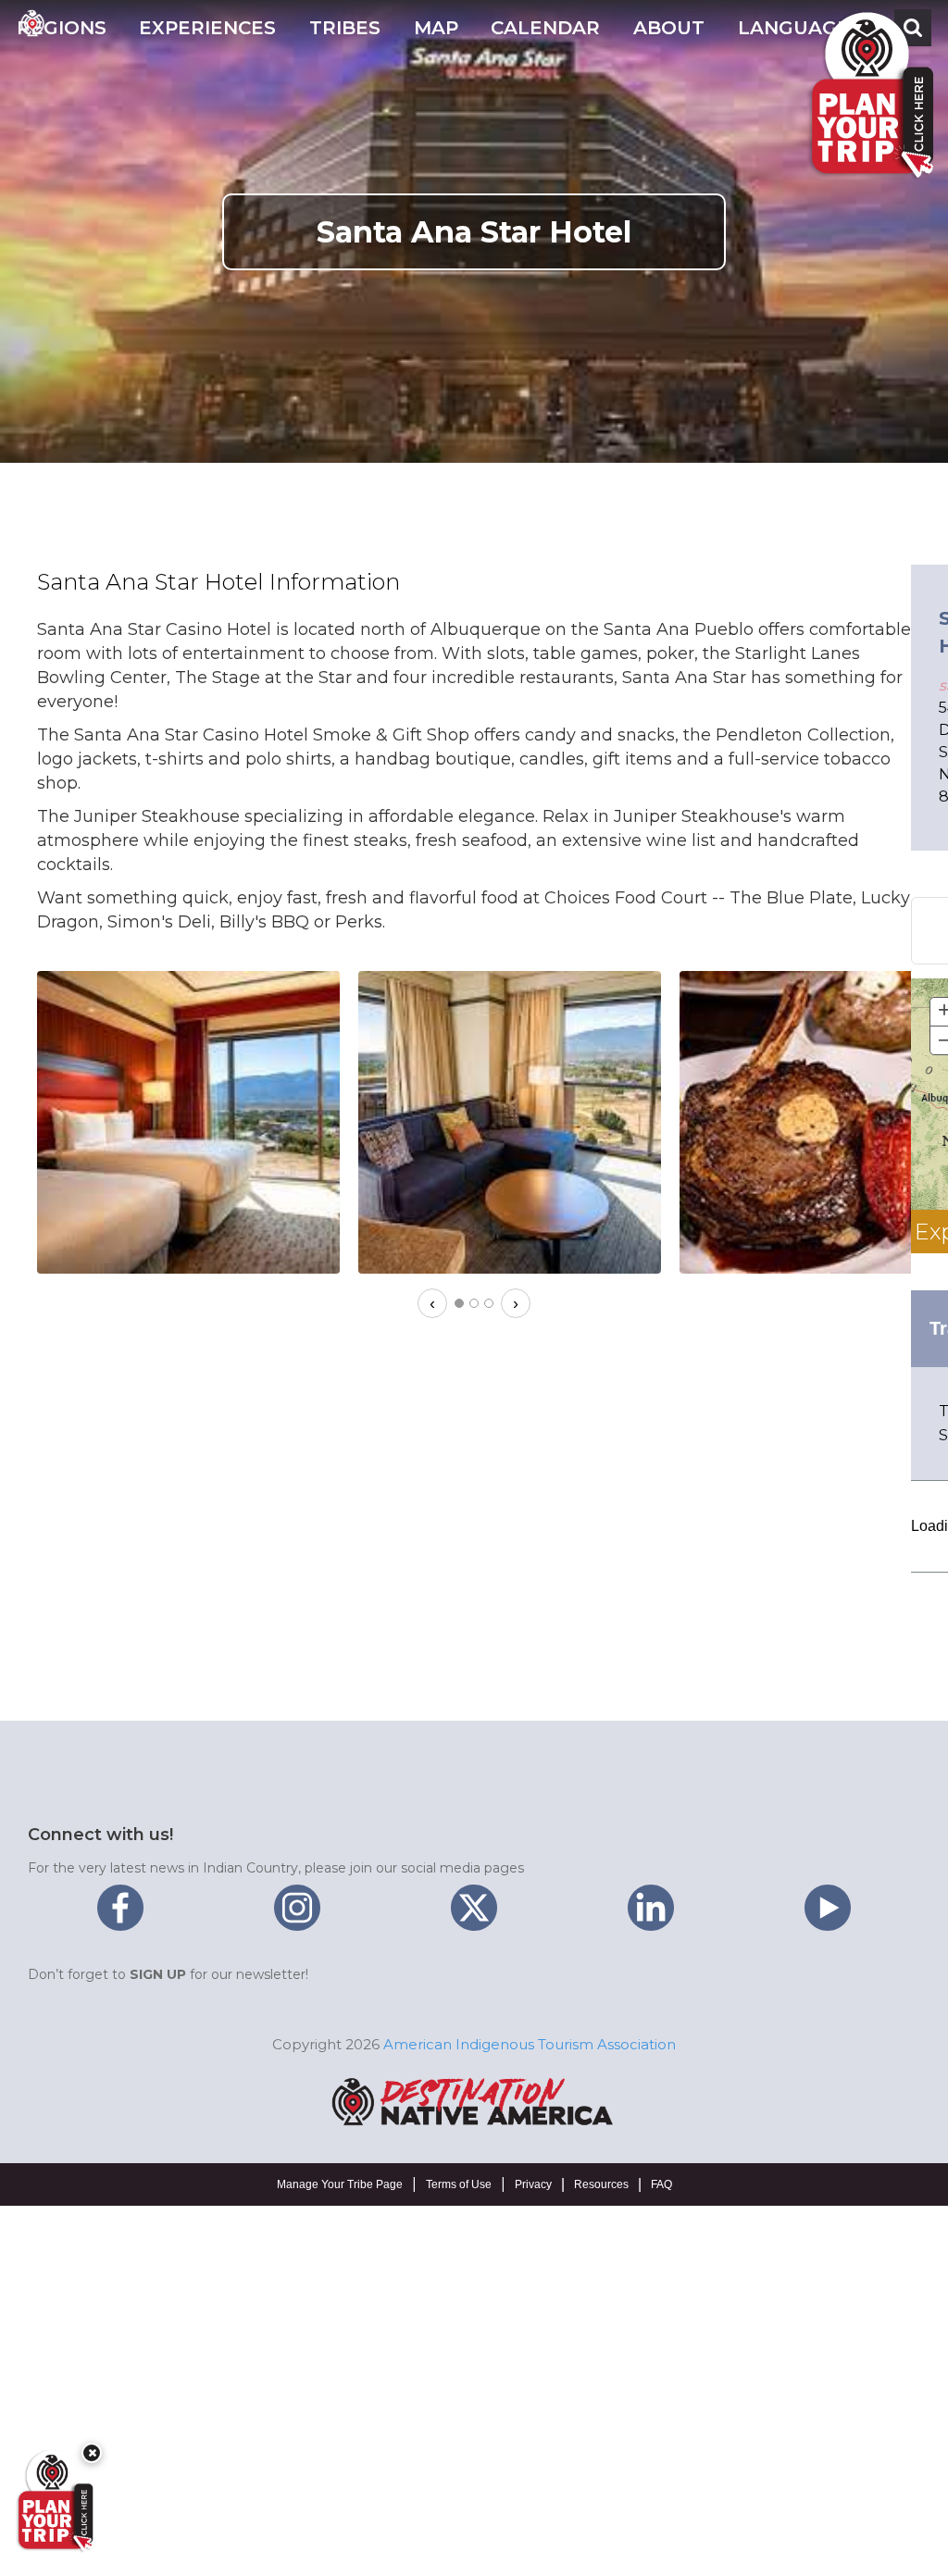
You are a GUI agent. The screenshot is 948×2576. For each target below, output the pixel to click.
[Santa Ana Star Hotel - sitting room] (510, 1122)
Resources (601, 2184)
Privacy (533, 2184)
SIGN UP (158, 1974)
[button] (62, 28)
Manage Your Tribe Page (340, 2184)
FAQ (661, 2184)
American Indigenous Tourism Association (530, 2044)
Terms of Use (459, 2184)
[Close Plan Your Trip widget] (92, 2453)
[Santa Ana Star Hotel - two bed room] (188, 1122)
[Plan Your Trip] (54, 2501)
